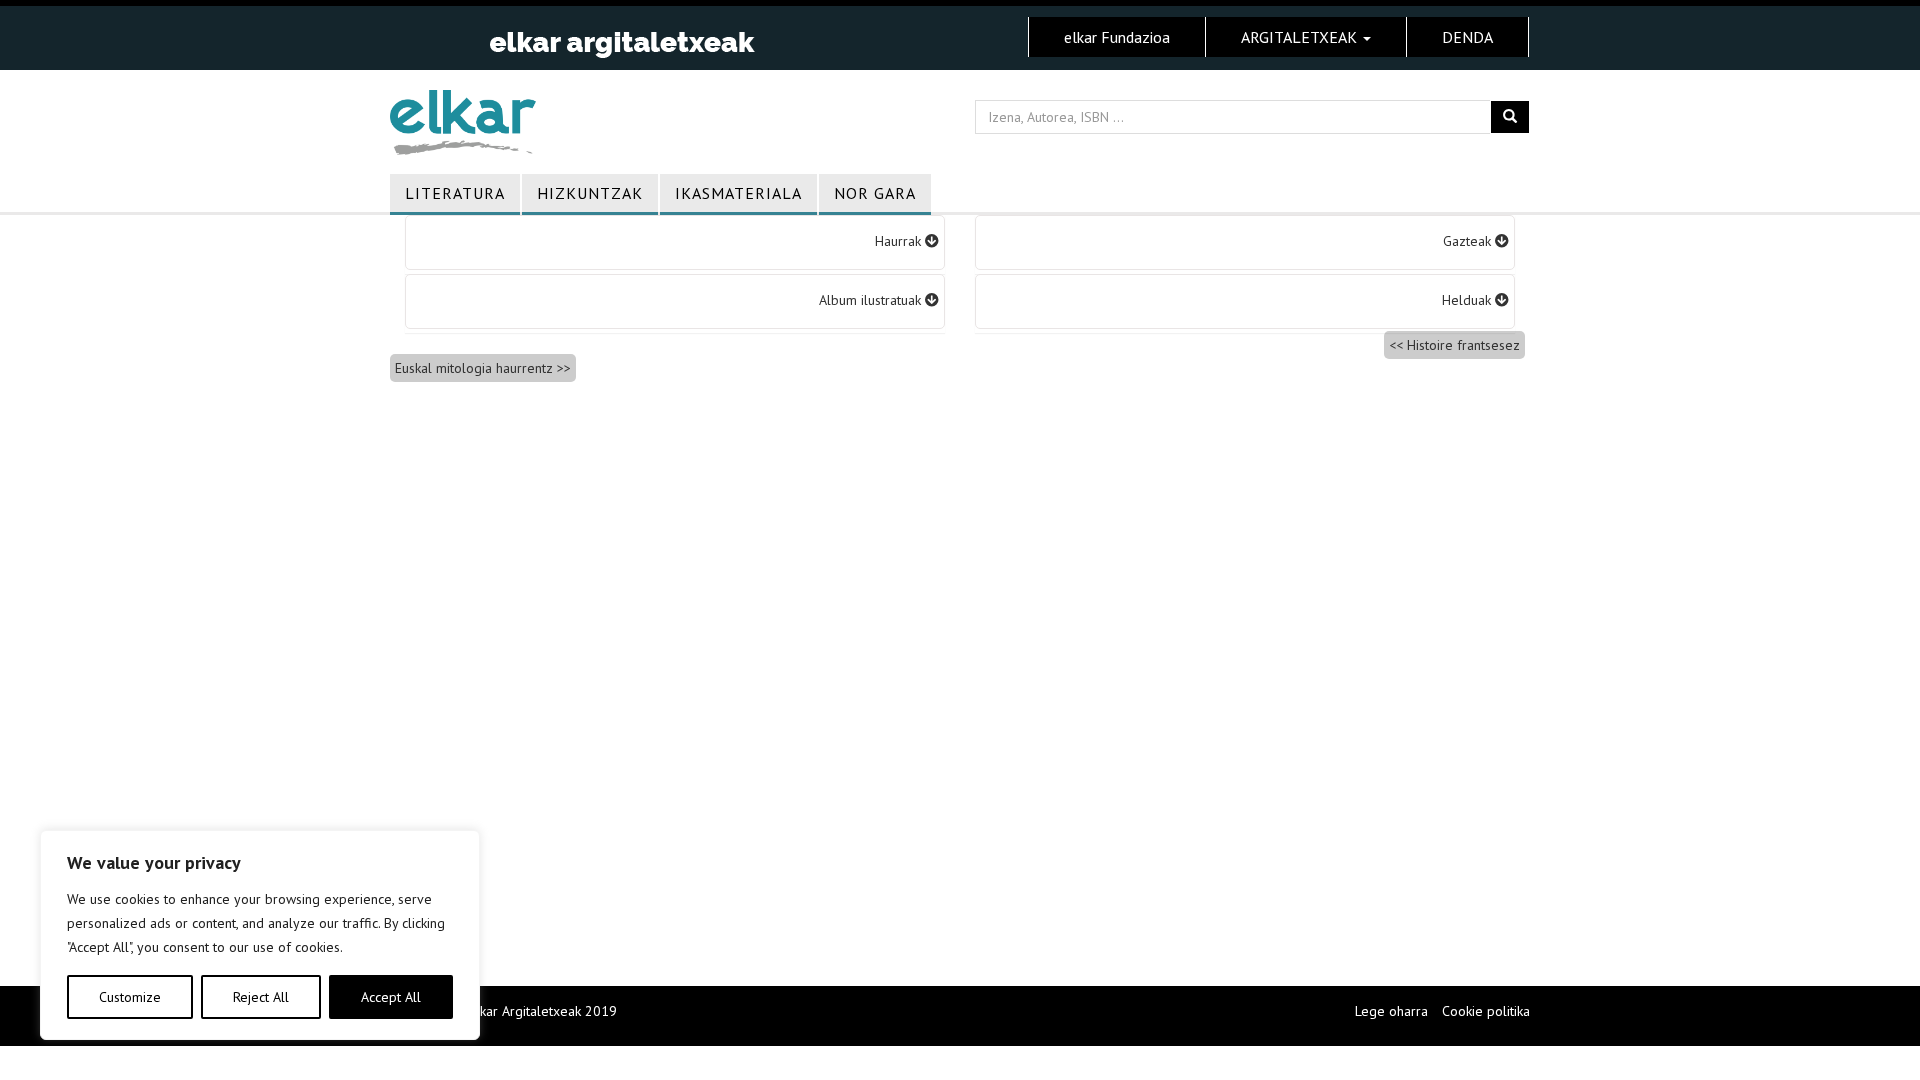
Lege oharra (1391, 1011)
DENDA (1467, 37)
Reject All (261, 997)
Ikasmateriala (738, 193)
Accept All (391, 997)
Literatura (455, 193)
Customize (130, 997)
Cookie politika (1486, 1011)
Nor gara (875, 193)
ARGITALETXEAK (1301, 37)
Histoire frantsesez (1463, 345)
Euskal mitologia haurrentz (474, 368)
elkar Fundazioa (1117, 37)
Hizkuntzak (590, 193)
